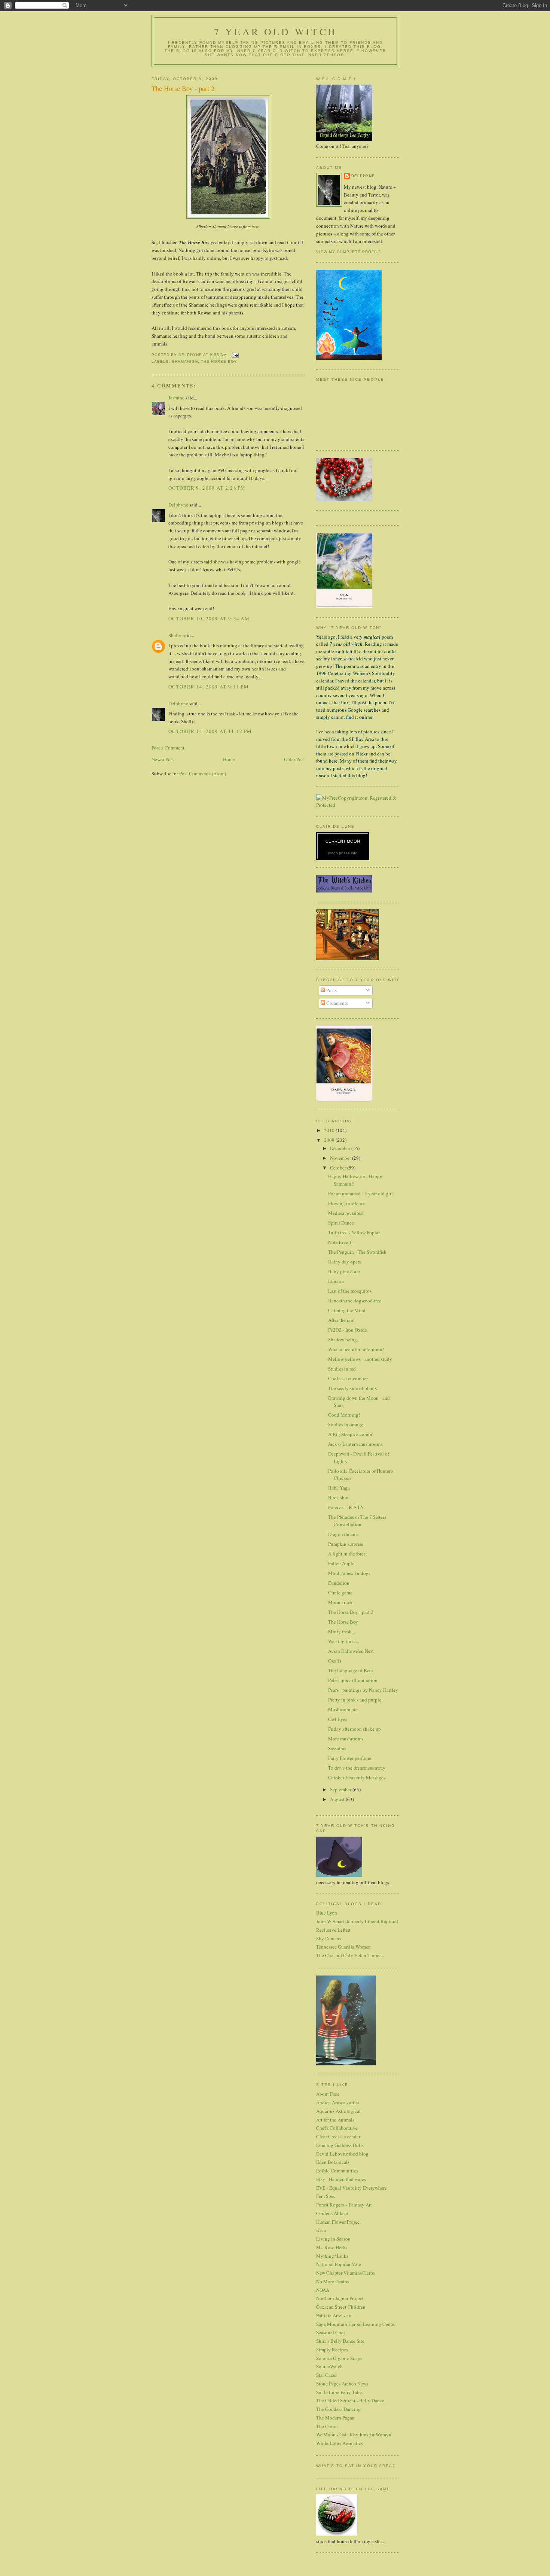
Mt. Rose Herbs (332, 2247)
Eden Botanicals (333, 2162)
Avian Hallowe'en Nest (351, 1651)
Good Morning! (344, 1415)
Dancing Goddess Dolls (340, 2145)
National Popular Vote (339, 2264)
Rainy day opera (345, 1262)
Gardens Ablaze (332, 2213)
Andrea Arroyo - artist (338, 2102)
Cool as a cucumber (348, 1378)
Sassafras (337, 1748)
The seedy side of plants (352, 1388)
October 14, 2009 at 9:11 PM (209, 687)
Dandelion (339, 1583)
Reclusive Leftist (333, 1930)
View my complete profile (349, 252)
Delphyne (178, 505)
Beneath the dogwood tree (355, 1301)
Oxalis (335, 1661)
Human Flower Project (339, 2222)
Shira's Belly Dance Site (340, 2341)
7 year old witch (275, 31)
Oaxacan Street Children (341, 2307)
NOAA (323, 2290)
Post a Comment (168, 748)
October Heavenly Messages (357, 1777)
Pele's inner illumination (353, 1680)
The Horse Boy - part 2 (351, 1612)
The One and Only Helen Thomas (350, 1955)
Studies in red (342, 1369)
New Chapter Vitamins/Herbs (346, 2273)
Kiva (321, 2230)
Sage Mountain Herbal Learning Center (356, 2324)
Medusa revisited (346, 1213)
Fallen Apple (341, 1563)
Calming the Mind (347, 1310)
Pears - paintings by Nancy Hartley (363, 1690)
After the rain (341, 1320)
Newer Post (163, 759)
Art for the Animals (335, 2120)
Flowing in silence (347, 1203)
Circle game (340, 1593)
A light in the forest (348, 1554)
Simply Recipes (332, 2350)
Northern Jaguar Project (340, 2298)
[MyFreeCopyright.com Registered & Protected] (357, 805)
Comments (337, 1003)
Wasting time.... (344, 1641)
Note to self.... (342, 1242)
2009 (330, 1140)
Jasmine (176, 398)
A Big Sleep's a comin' (351, 1434)
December (341, 1148)
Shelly (175, 635)
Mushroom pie (343, 1709)
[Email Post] (235, 355)
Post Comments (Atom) (203, 773)
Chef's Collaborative (337, 2128)
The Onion (327, 2426)
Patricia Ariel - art (334, 2315)
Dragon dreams (343, 1534)
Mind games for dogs (349, 1573)
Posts (331, 990)
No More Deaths (333, 2281)
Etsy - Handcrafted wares (341, 2179)
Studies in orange (346, 1424)
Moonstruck (340, 1602)
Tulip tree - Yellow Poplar (354, 1232)
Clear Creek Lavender (338, 2136)
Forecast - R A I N (346, 1507)
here (256, 226)
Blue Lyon (327, 1913)
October (339, 1168)
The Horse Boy (219, 361)
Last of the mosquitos (350, 1291)
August (338, 1799)
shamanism (185, 361)
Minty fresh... (342, 1631)
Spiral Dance (341, 1223)
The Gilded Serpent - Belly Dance (350, 2400)
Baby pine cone (344, 1271)
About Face (328, 2094)
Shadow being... (344, 1339)
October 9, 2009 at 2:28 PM (207, 488)
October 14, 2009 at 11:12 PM (210, 731)
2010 (330, 1130)
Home (229, 759)
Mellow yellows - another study (360, 1359)
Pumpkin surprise (346, 1544)
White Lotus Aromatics (340, 2443)
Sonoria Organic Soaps (339, 2358)
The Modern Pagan (335, 2418)
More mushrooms (346, 1739)
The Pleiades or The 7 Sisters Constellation (357, 1521)
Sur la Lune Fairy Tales (339, 2392)
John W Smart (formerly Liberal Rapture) (357, 1921)
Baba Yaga (339, 1488)
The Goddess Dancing (338, 2409)
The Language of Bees (351, 1670)
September (341, 1789)
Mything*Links (332, 2256)
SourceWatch (329, 2366)
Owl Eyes (338, 1719)
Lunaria (336, 1281)
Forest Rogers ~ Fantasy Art (344, 2205)
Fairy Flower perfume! (350, 1758)
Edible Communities (337, 2171)
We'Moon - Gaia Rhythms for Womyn (354, 2434)
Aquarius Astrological (338, 2111)
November (341, 1158)
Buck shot (338, 1497)
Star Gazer (326, 2375)
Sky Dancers (329, 1938)
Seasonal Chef (331, 2332)
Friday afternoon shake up (355, 1729)
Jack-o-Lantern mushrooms (355, 1444)
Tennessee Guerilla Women (343, 1947)
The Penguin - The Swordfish (357, 1252)
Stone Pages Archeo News (342, 2384)
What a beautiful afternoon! (356, 1349)
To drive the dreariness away (357, 1768)
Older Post (294, 759)
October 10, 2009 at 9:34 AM (209, 618)
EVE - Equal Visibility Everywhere (352, 2188)
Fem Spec (326, 2196)
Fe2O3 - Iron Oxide (348, 1330)
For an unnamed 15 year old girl (360, 1193)
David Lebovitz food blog (342, 2154)
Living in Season (333, 2239)
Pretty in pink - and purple (355, 1700)
